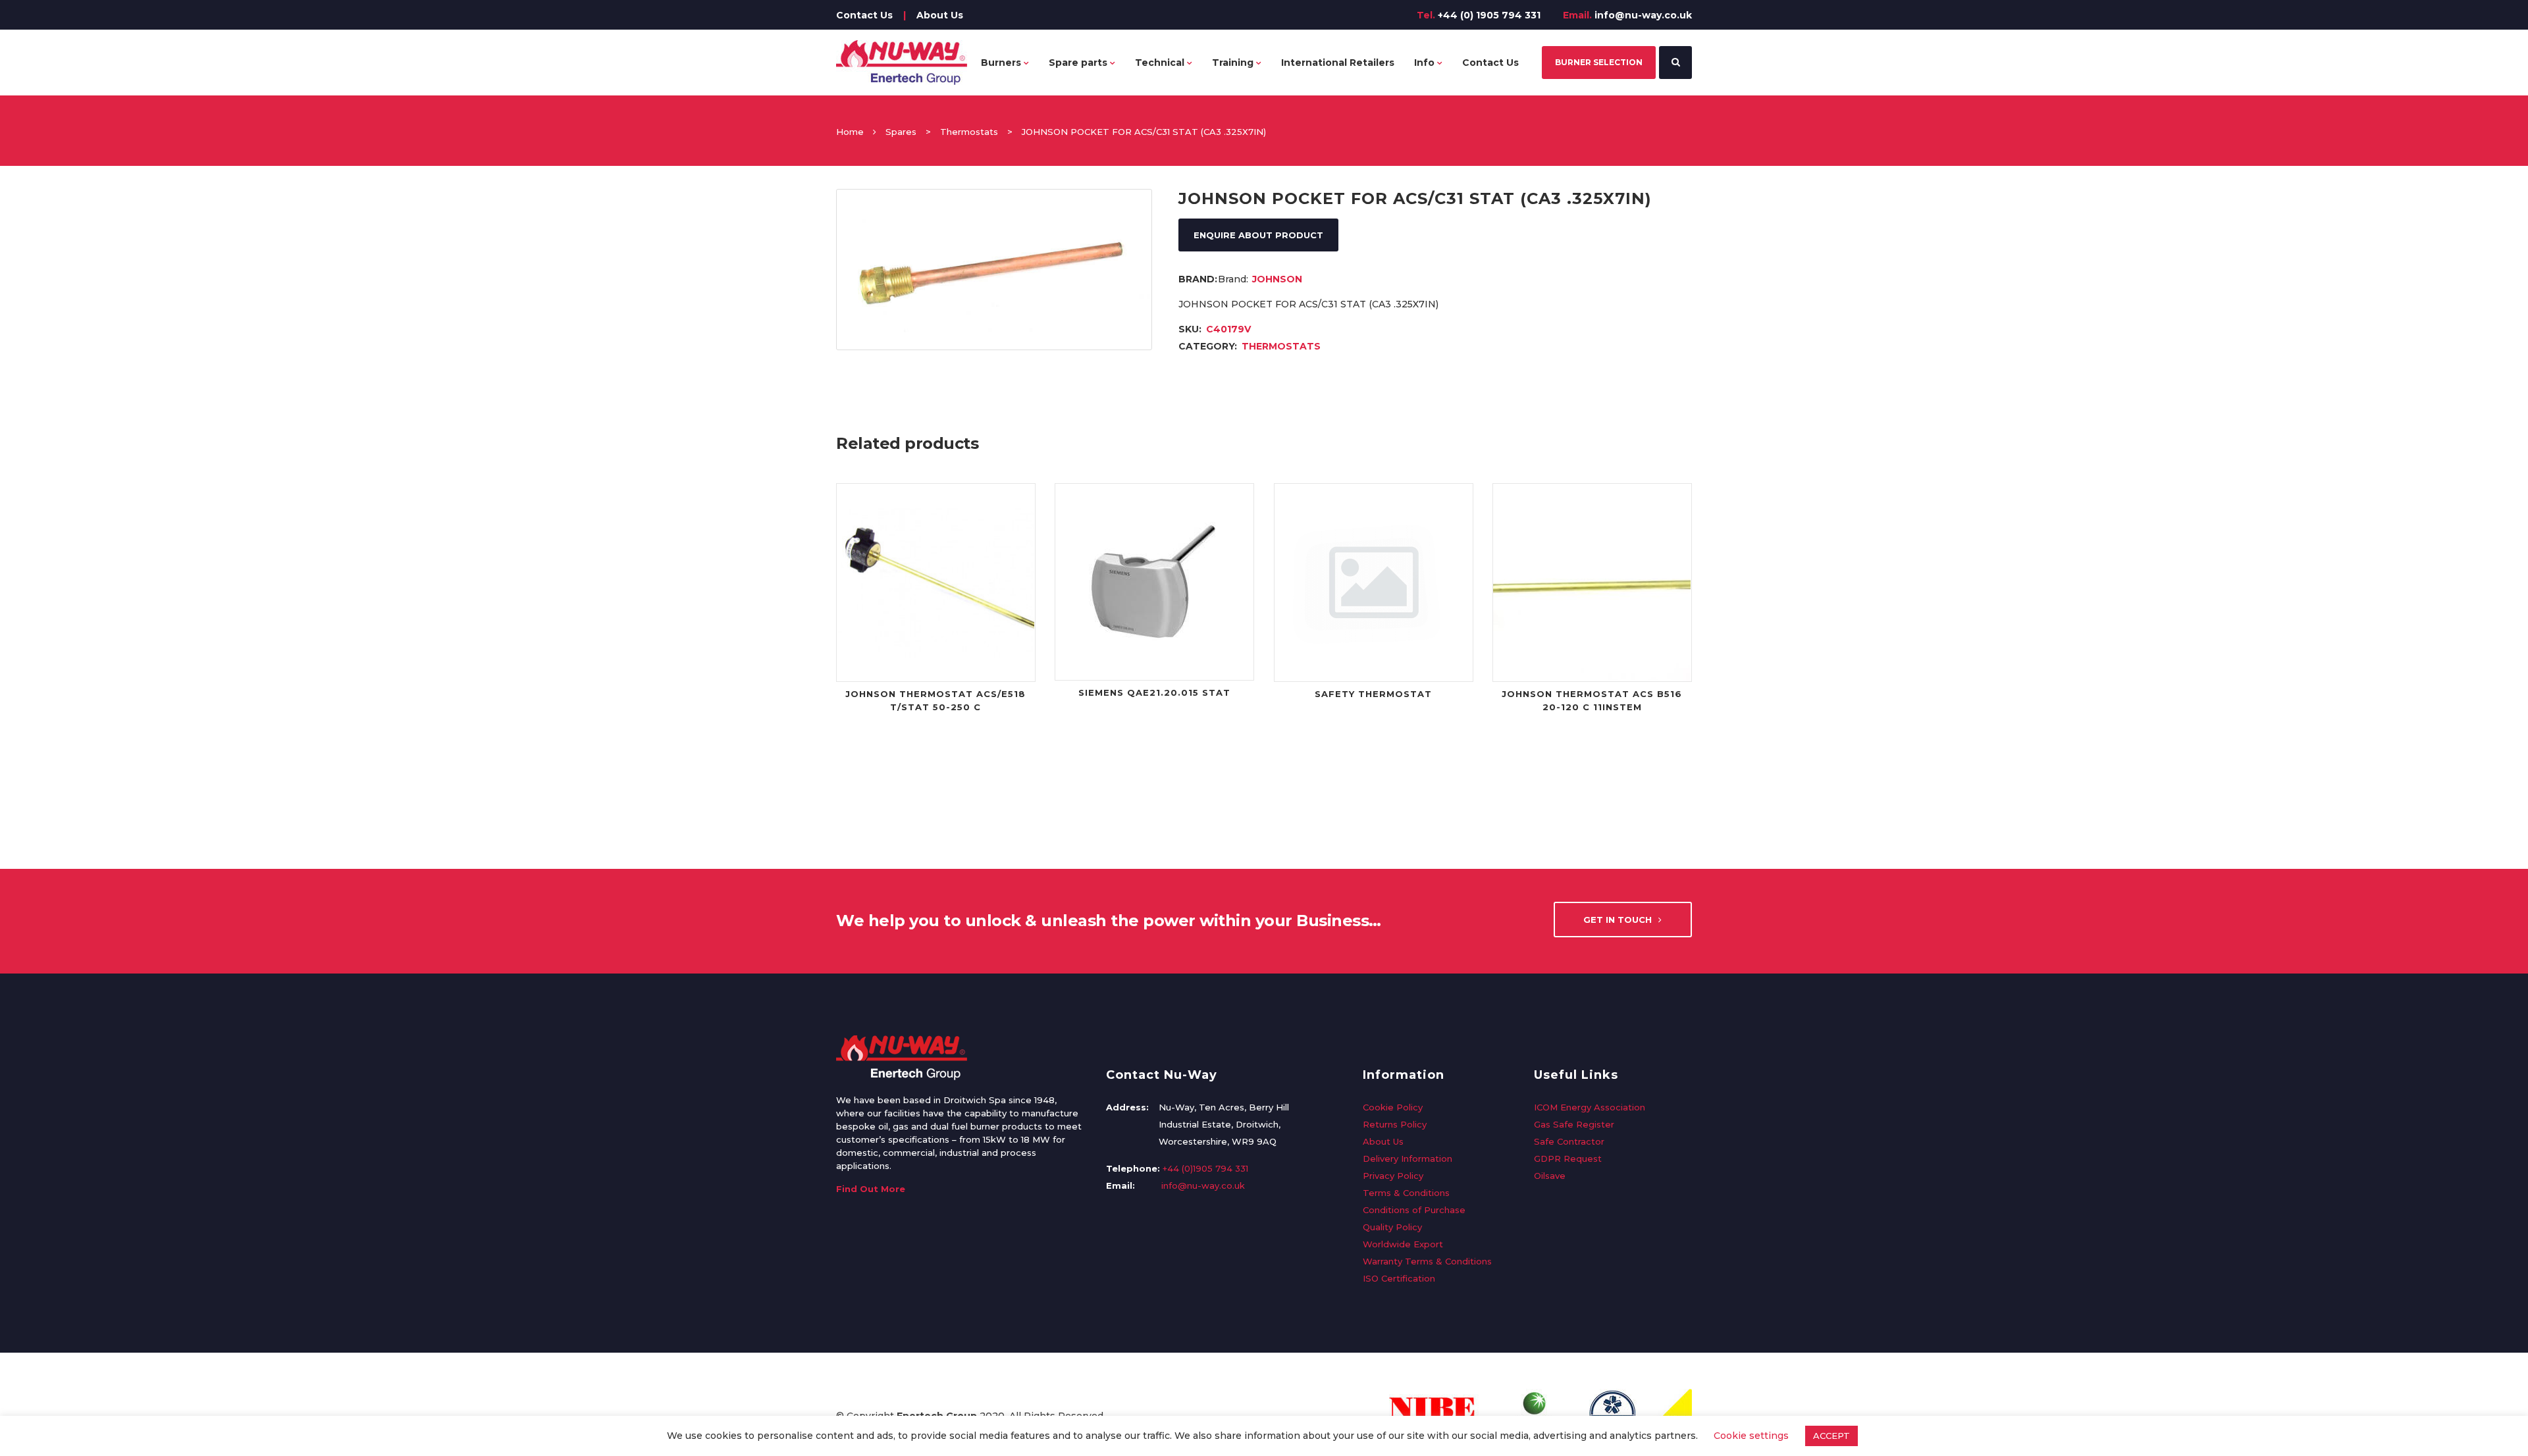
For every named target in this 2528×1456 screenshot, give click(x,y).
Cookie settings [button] (1751, 1436)
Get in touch (1618, 920)
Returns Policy (1395, 1124)
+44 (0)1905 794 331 (1205, 1168)
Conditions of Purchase (1414, 1210)
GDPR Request (1568, 1158)
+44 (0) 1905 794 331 (1489, 15)
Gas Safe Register (1574, 1124)
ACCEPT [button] (1831, 1436)
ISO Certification (1399, 1278)
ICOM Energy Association (1590, 1107)
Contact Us (864, 15)
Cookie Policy (1393, 1107)
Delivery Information (1408, 1158)
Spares (901, 132)
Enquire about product (1258, 235)
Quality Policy (1392, 1227)
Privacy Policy (1393, 1176)
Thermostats (969, 132)
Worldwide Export (1403, 1244)
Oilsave (1550, 1176)
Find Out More (871, 1189)
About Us (940, 15)
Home (850, 132)
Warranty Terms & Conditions (1427, 1261)
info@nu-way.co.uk (1643, 15)
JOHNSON (1277, 279)
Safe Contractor (1569, 1141)
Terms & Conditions (1406, 1193)
